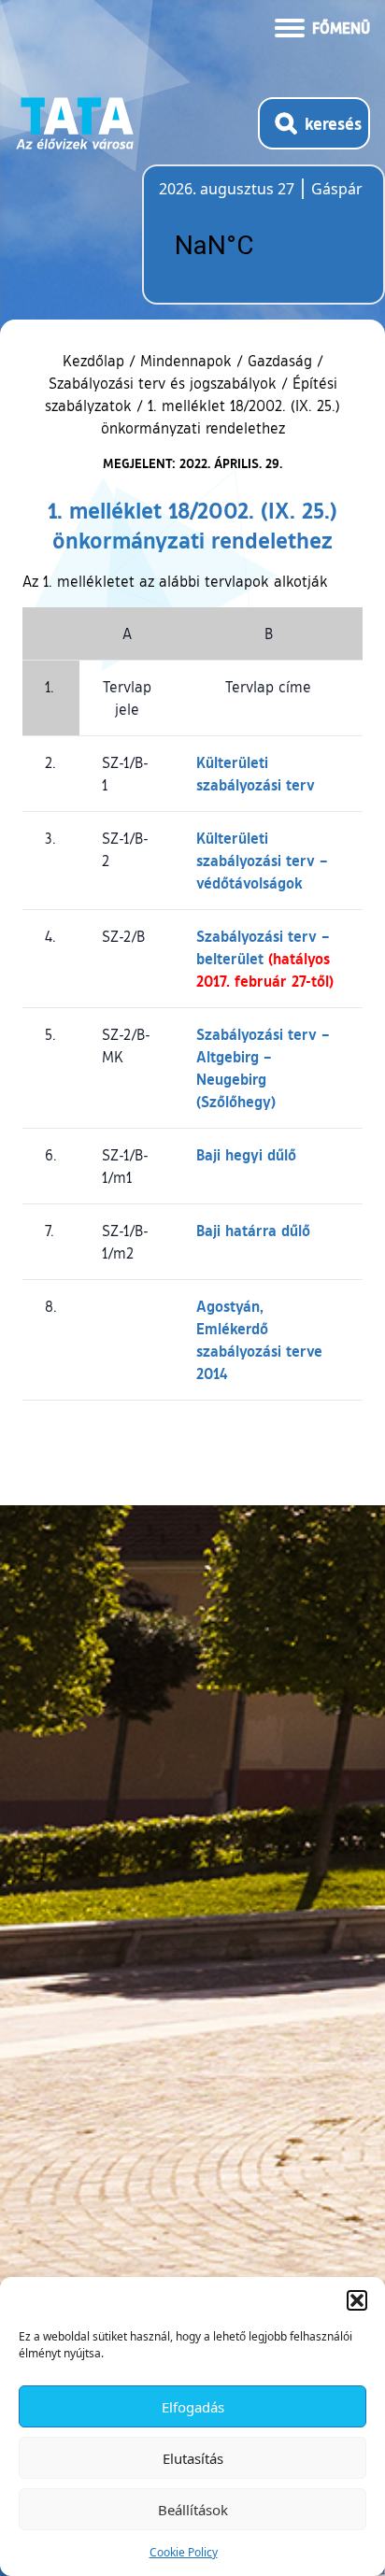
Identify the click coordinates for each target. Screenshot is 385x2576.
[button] (357, 2300)
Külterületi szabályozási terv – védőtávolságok (262, 860)
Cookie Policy (184, 2552)
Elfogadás (193, 2407)
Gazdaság (280, 361)
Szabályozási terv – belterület (265, 958)
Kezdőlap (96, 361)
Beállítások (193, 2510)
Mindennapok (186, 361)
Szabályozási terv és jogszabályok (163, 383)
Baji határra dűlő (253, 1230)
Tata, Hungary (264, 246)
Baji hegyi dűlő (246, 1154)
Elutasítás (193, 2458)
